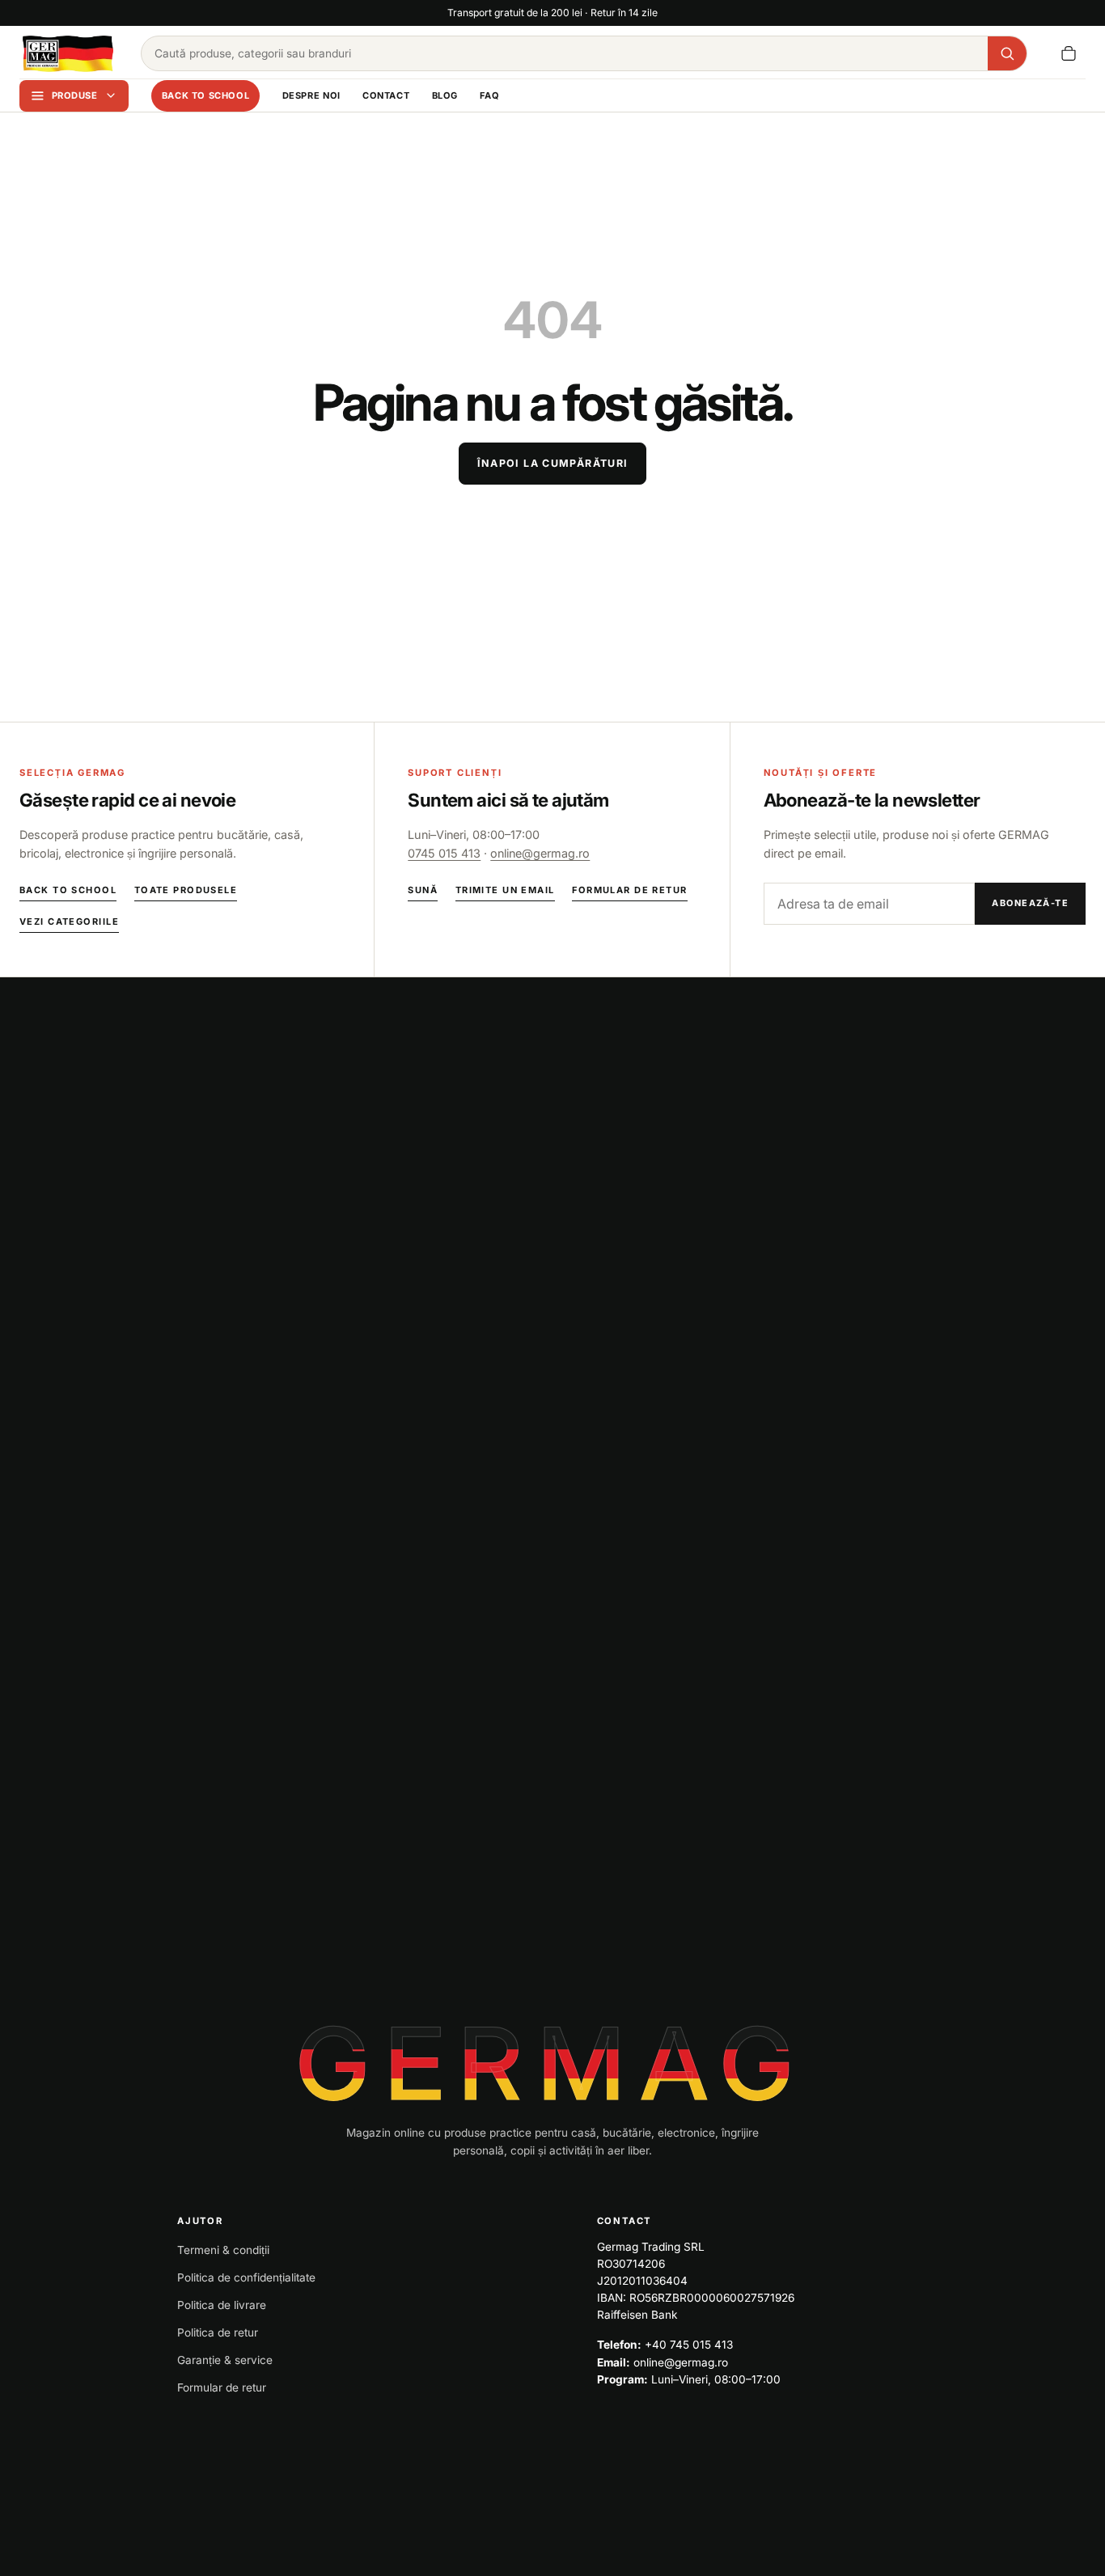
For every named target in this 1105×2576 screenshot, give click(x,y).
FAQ (489, 95)
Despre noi (311, 95)
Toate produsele (186, 890)
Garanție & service (225, 2360)
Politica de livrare (222, 2305)
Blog (445, 95)
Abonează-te (1030, 903)
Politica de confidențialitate (246, 2277)
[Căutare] (1007, 53)
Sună (423, 890)
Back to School (206, 95)
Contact (386, 95)
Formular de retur (629, 890)
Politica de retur (218, 2332)
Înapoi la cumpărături (553, 463)
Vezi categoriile (69, 922)
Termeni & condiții (223, 2250)
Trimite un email (505, 890)
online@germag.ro (540, 853)
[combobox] (565, 53)
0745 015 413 (444, 853)
